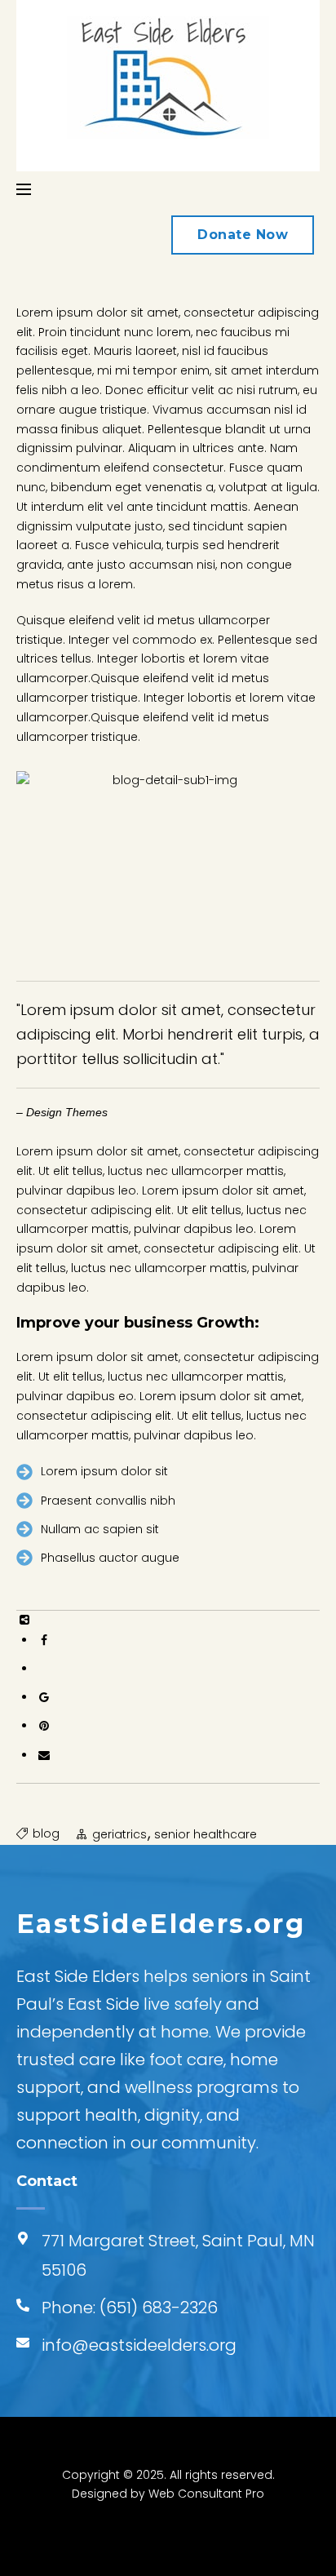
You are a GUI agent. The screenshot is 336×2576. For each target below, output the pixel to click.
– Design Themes (62, 1112)
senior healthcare (206, 1834)
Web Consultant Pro (206, 2494)
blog (46, 1833)
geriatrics (119, 1834)
